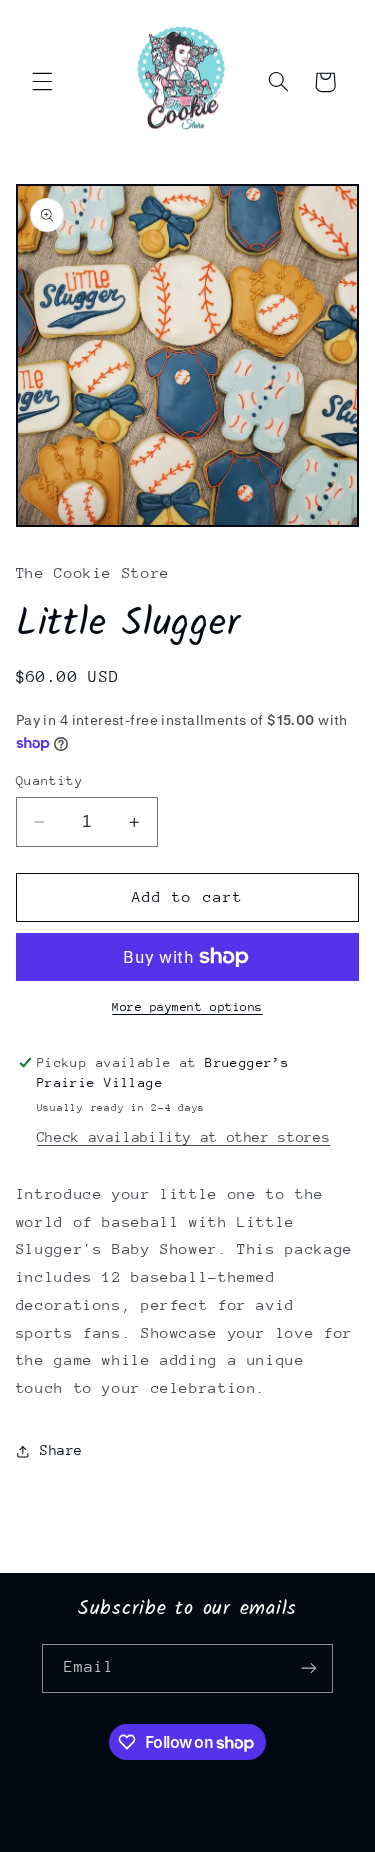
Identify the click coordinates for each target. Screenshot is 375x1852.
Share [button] (61, 1450)
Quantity (49, 780)
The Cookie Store (146, 1839)
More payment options (187, 1007)
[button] (42, 82)
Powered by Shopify (283, 1839)
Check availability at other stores (183, 1137)
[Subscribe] (309, 1668)
